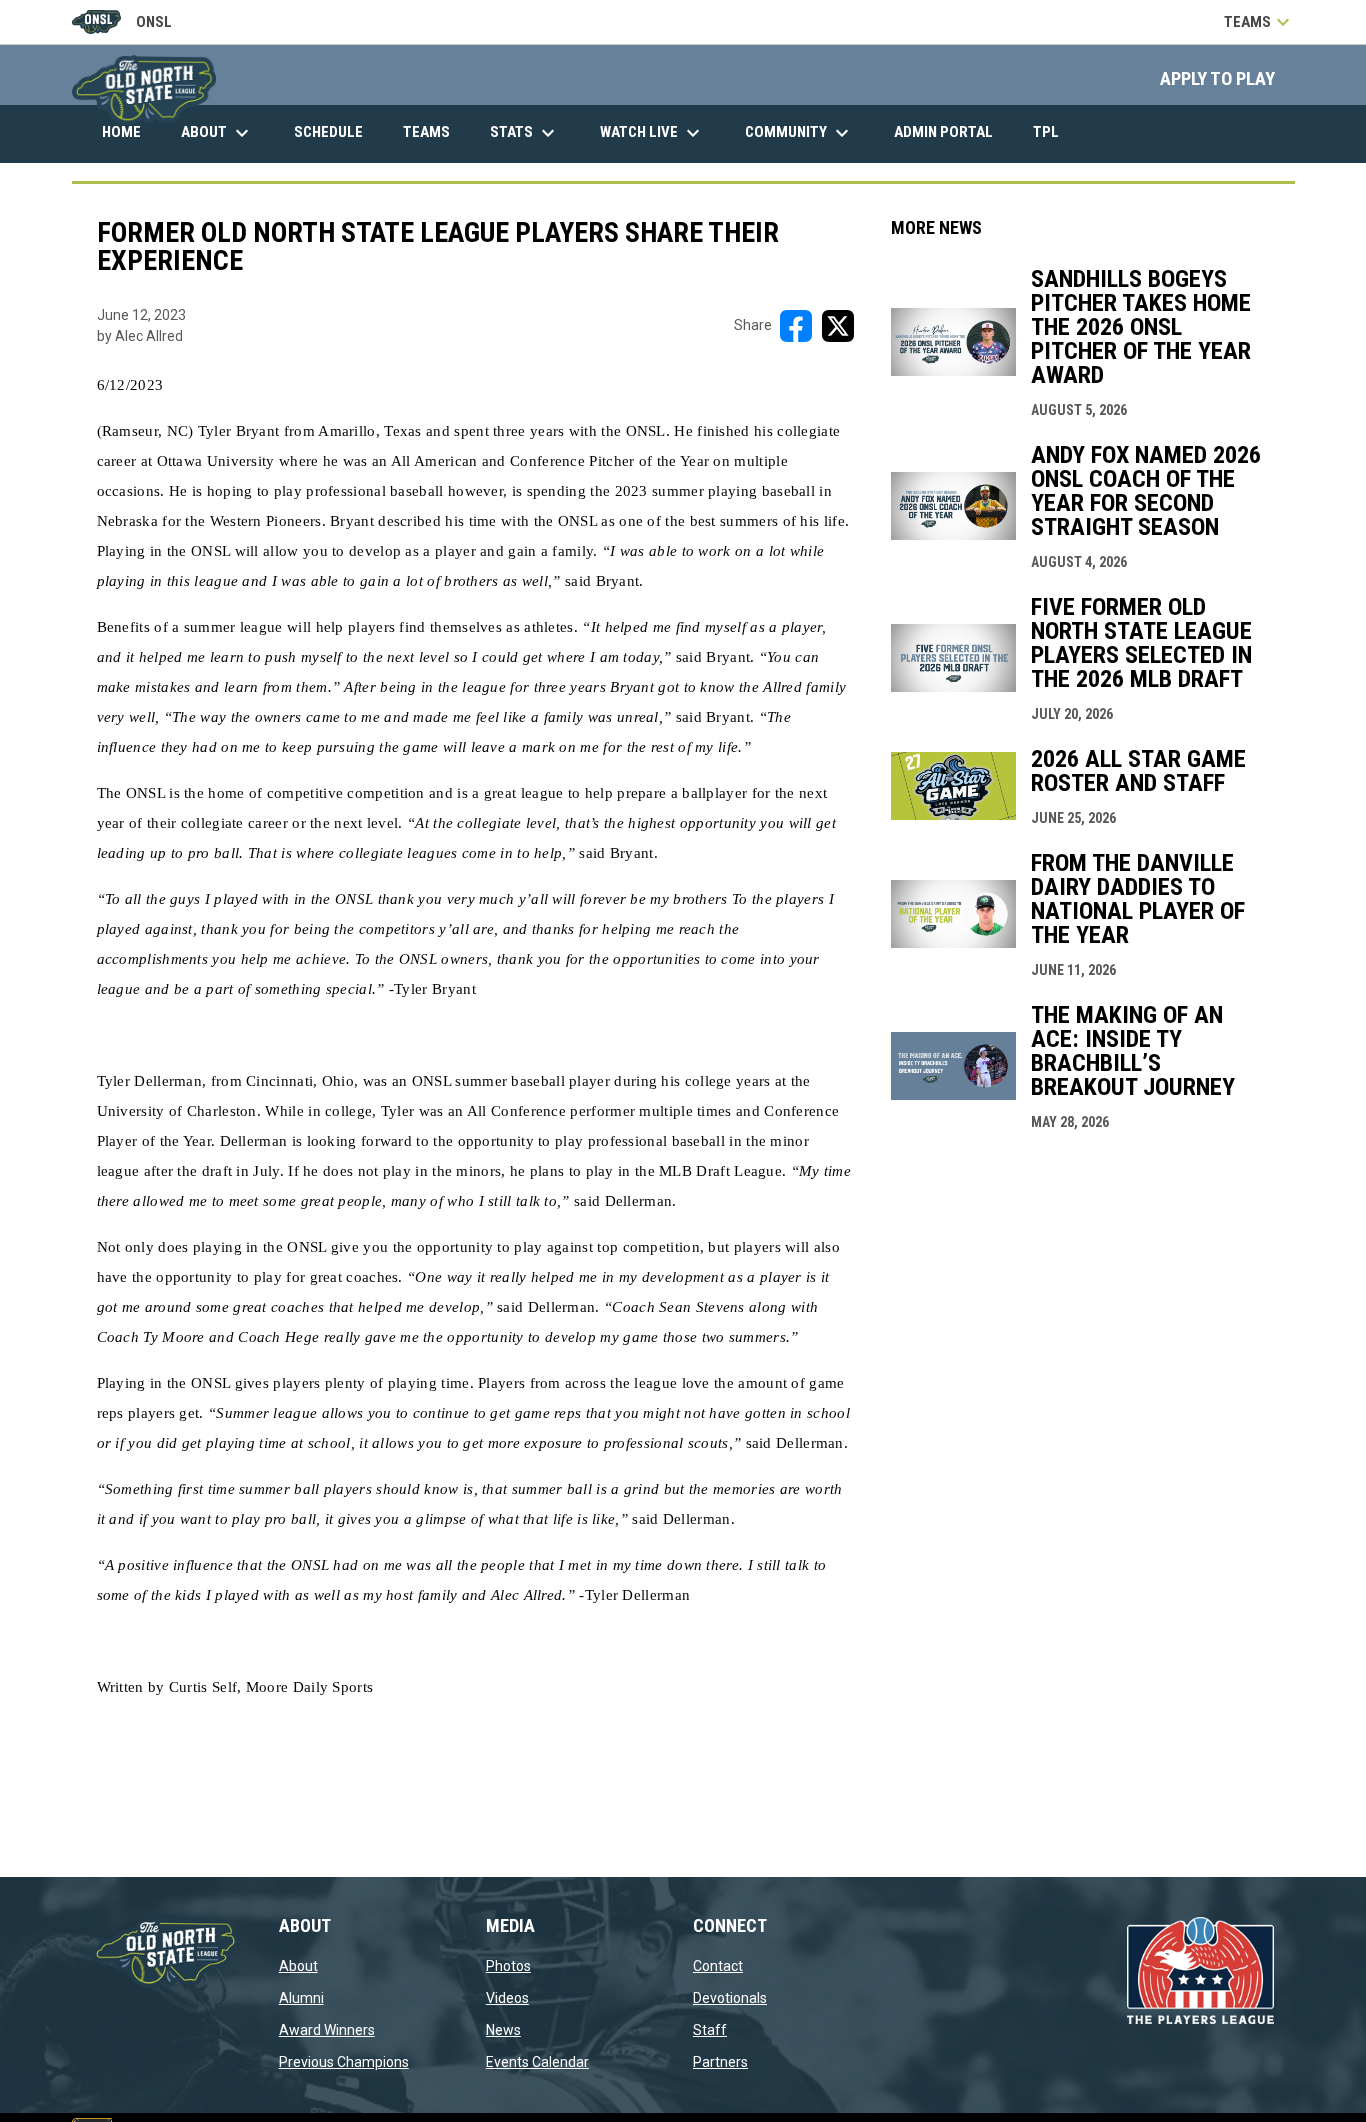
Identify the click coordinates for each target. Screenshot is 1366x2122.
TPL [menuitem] (1053, 131)
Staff (710, 2030)
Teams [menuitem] (426, 132)
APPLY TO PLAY (1217, 79)
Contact (718, 1966)
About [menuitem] (217, 133)
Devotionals (730, 1998)
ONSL (122, 23)
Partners (720, 2062)
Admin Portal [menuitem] (951, 131)
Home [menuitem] (121, 132)
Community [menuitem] (799, 133)
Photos (508, 1966)
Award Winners (327, 2030)
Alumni (301, 1998)
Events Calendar (537, 2062)
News (503, 2030)
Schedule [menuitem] (328, 132)
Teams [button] (1259, 22)
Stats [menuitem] (525, 133)
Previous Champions (344, 2062)
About (298, 1966)
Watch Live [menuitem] (660, 133)
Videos (507, 1998)
